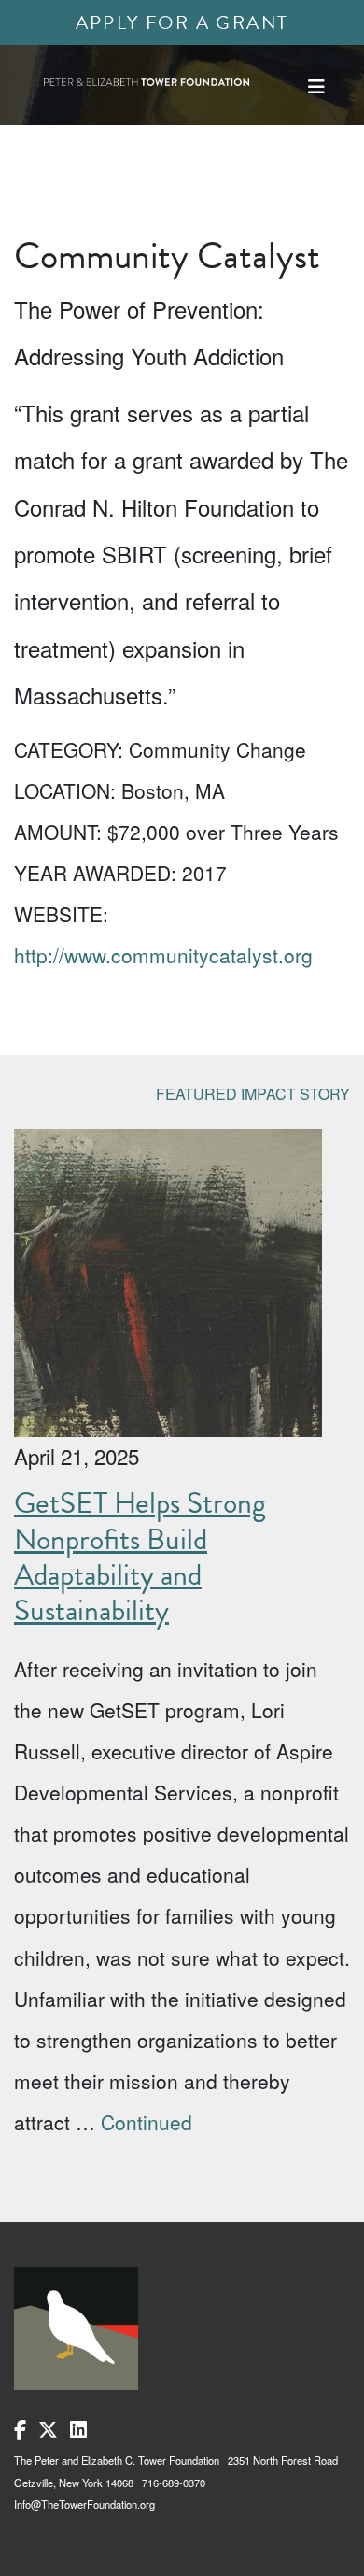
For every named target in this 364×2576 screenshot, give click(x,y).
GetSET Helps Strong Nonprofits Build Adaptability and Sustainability (140, 1557)
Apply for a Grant (182, 22)
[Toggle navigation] (316, 86)
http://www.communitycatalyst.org (163, 955)
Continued (147, 2122)
